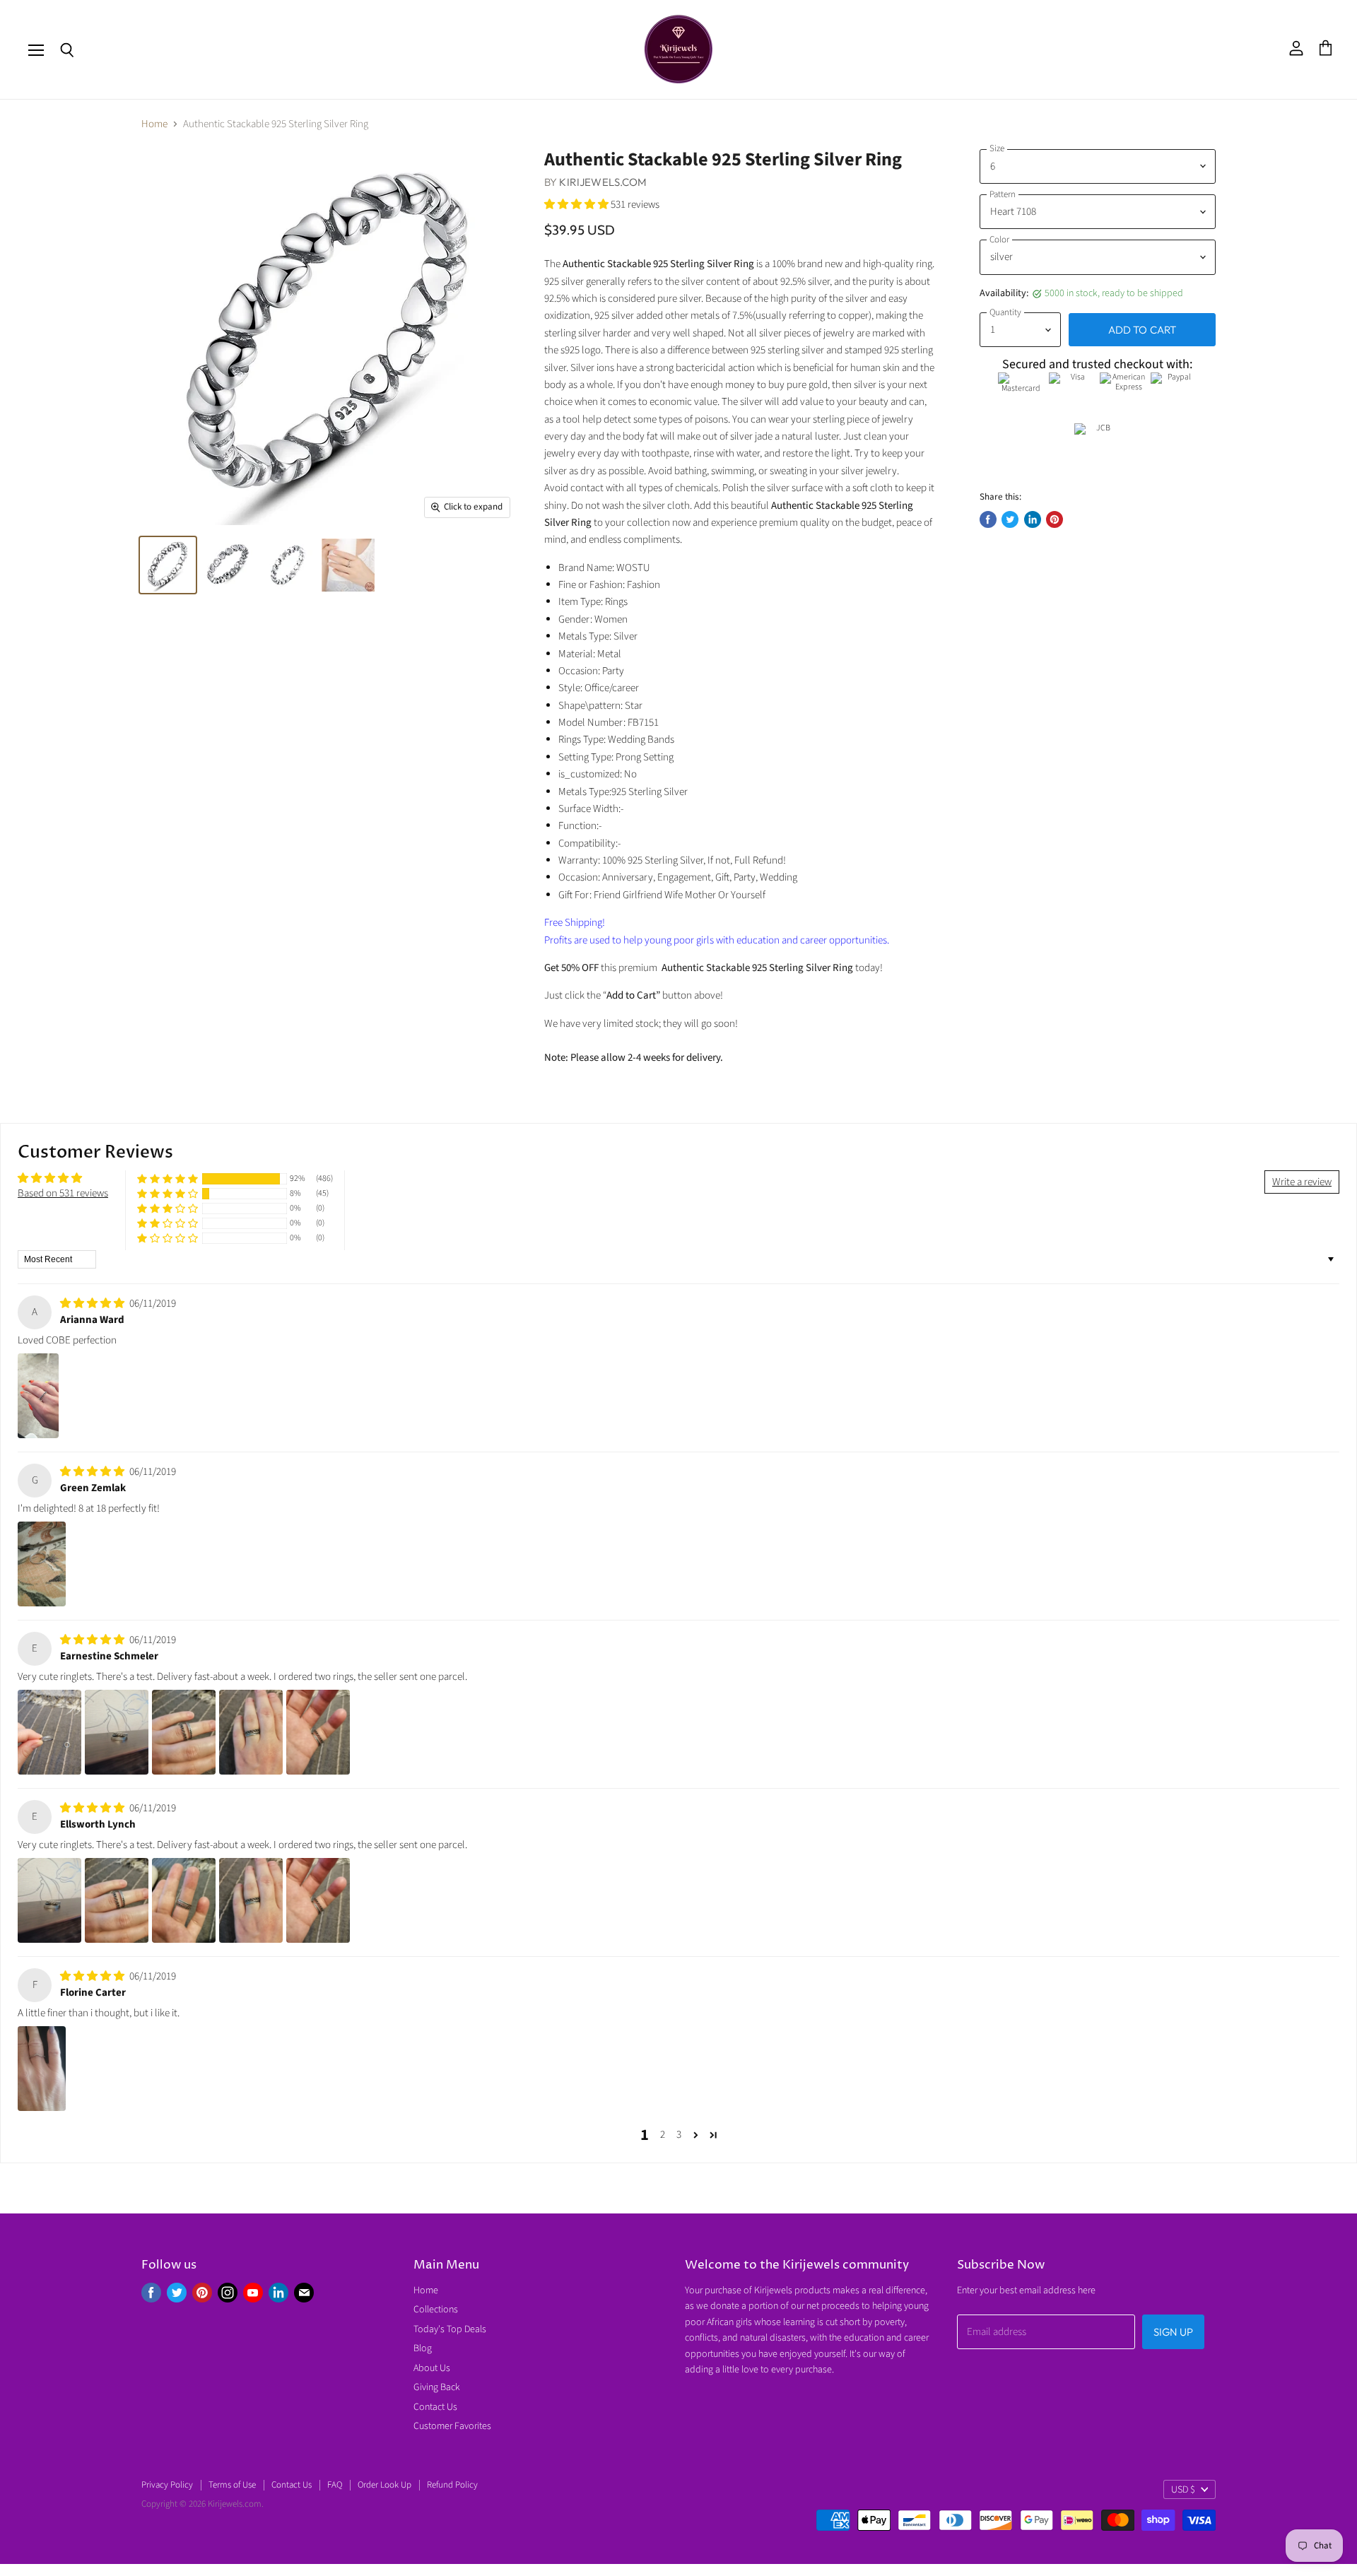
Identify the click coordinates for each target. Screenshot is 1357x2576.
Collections (436, 2310)
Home (154, 124)
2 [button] (663, 2135)
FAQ (335, 2485)
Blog (423, 2348)
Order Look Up (384, 2485)
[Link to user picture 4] (251, 1732)
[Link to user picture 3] (184, 1732)
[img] (93, 1304)
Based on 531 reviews (63, 1193)
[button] (577, 205)
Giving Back (437, 2387)
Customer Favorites (452, 2426)
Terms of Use (232, 2485)
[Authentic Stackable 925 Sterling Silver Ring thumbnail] (348, 565)
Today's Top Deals (450, 2329)
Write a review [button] (1302, 1182)
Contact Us (435, 2407)
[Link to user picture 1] (38, 1396)
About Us (432, 2368)
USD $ (1183, 2490)
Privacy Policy (167, 2485)
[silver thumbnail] (168, 565)
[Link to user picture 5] (318, 1732)
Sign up (1173, 2332)
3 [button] (679, 2135)
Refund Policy (452, 2485)
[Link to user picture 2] (117, 1732)
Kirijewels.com (603, 182)
